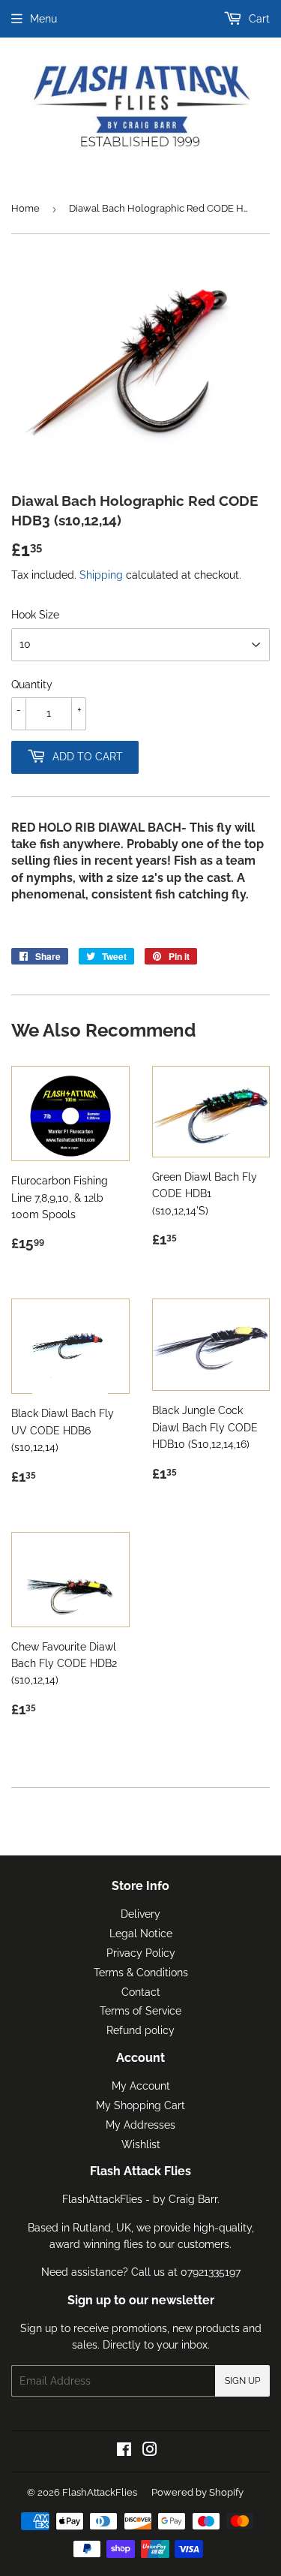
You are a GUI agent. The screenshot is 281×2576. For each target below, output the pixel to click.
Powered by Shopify (197, 2492)
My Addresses (140, 2125)
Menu (43, 19)
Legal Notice (141, 1934)
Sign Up (242, 2381)
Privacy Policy (141, 1953)
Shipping (101, 575)
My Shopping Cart (140, 2105)
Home (25, 208)
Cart (258, 19)
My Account (141, 2086)
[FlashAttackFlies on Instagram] (150, 2451)
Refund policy (140, 2030)
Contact (141, 1992)
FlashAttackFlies (100, 2492)
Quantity (32, 685)
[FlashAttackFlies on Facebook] (124, 2451)
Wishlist (141, 2144)
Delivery (140, 1914)
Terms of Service (140, 2011)
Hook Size (35, 615)
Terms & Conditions (141, 1973)
